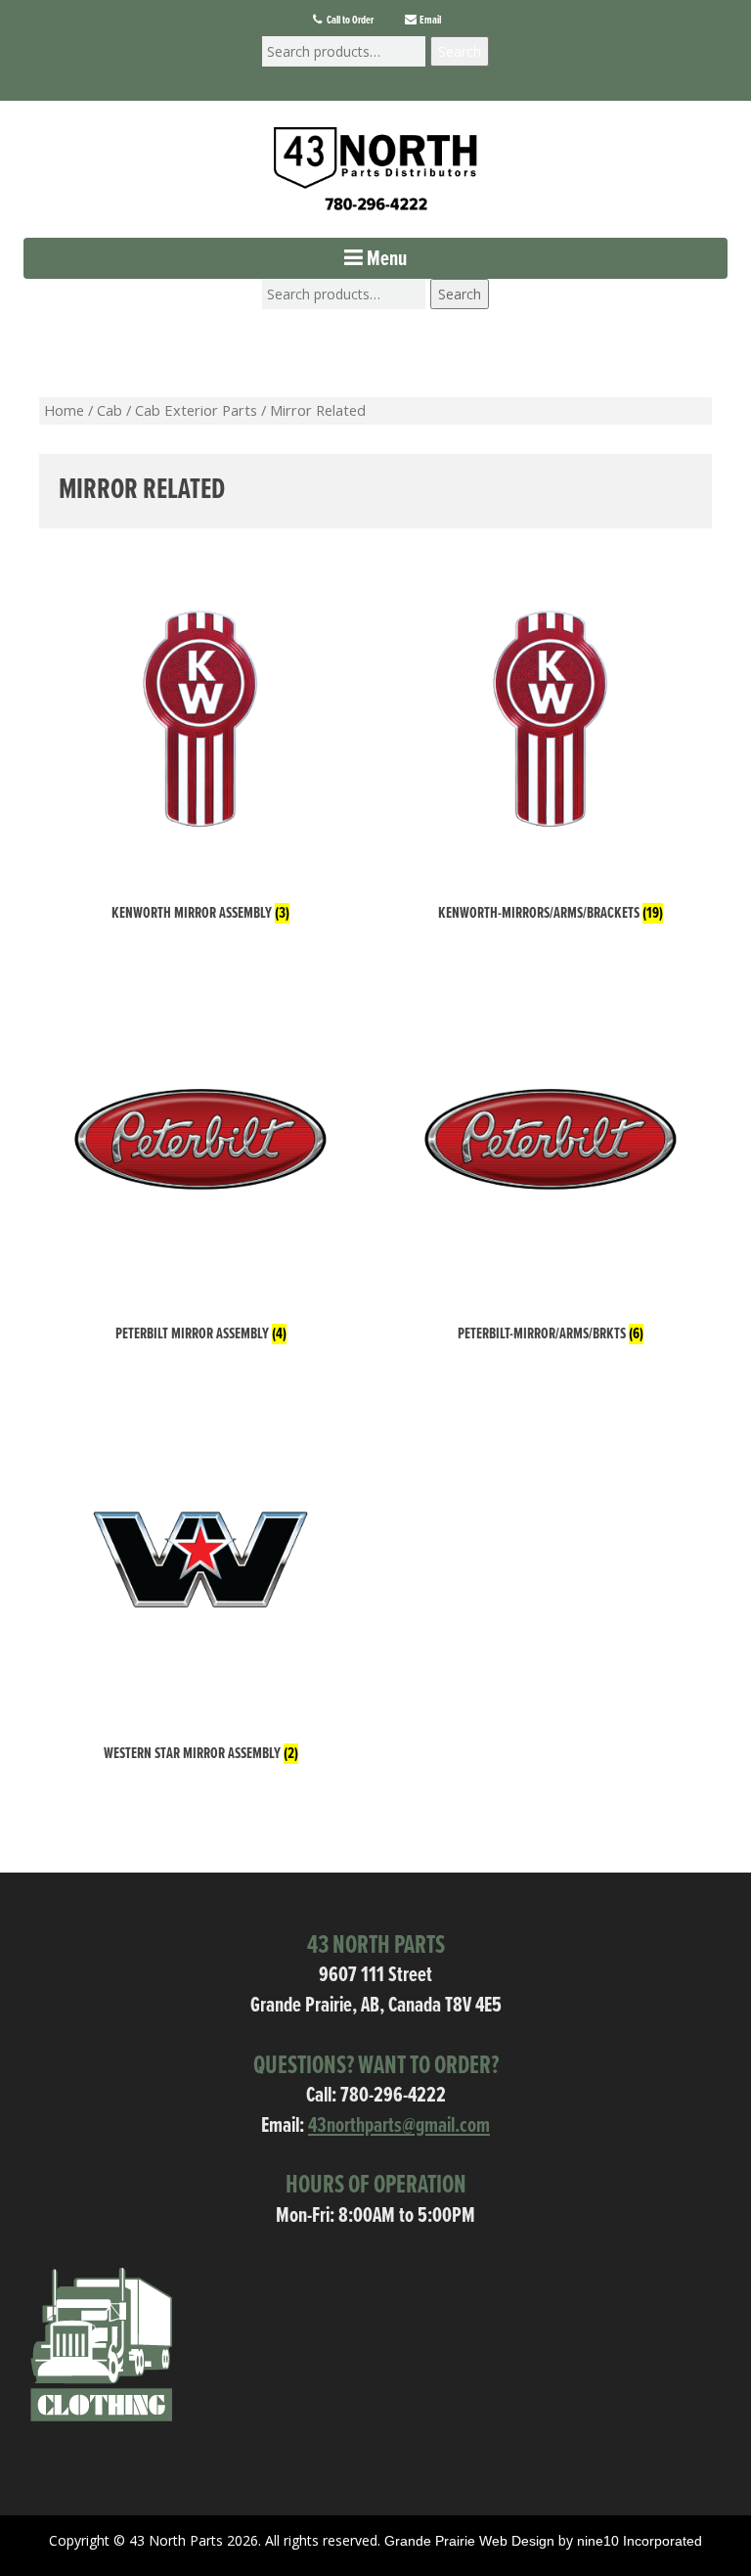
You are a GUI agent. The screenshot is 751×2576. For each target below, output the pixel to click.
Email (429, 21)
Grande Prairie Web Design (469, 2541)
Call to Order (349, 21)
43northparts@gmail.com (399, 2126)
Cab (110, 410)
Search (460, 51)
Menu (385, 260)
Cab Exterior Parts (196, 410)
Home (64, 410)
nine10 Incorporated (640, 2541)
